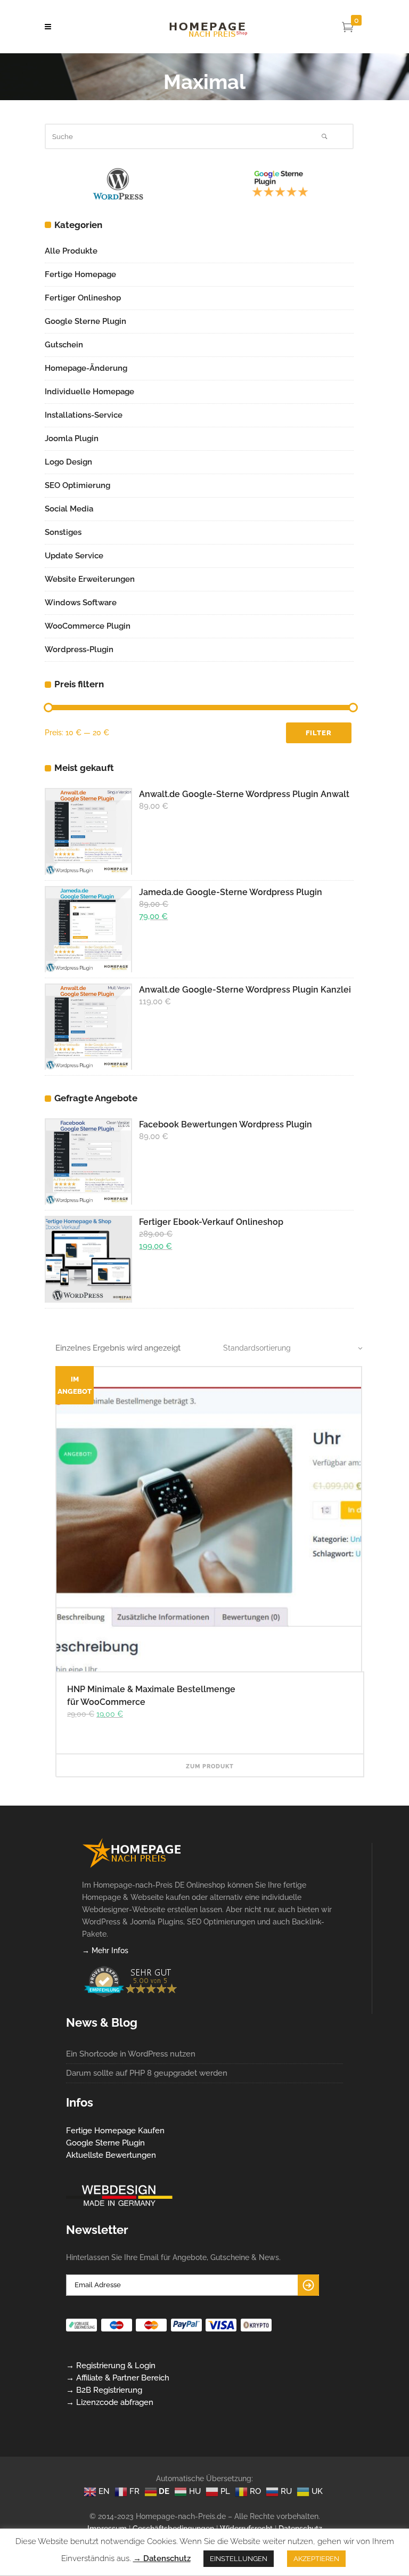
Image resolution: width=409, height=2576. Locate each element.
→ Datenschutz (162, 2558)
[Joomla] (280, 193)
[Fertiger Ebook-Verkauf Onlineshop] (88, 1259)
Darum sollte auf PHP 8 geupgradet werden (147, 2073)
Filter (319, 733)
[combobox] (287, 1348)
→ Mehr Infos (105, 1951)
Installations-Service (84, 415)
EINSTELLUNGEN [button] (239, 2559)
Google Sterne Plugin (85, 321)
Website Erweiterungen (90, 579)
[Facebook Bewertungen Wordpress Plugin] (88, 1161)
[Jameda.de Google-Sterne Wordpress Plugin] (88, 929)
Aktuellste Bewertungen (111, 2155)
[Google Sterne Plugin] (118, 193)
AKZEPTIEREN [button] (316, 2559)
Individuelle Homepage (89, 392)
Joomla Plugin (72, 438)
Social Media (69, 509)
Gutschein (64, 345)
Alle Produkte (71, 251)
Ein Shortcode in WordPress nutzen (131, 2054)
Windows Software (81, 603)
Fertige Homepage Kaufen (115, 2131)
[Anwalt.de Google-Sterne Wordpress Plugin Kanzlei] (88, 1027)
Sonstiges (63, 532)
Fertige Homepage (80, 274)
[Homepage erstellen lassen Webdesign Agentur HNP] (132, 1865)
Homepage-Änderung (86, 368)
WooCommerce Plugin (88, 626)
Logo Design (68, 462)
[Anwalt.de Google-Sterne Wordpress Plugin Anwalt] (88, 831)
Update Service (74, 556)
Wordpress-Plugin (79, 649)
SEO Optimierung (77, 485)
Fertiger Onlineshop (83, 298)
